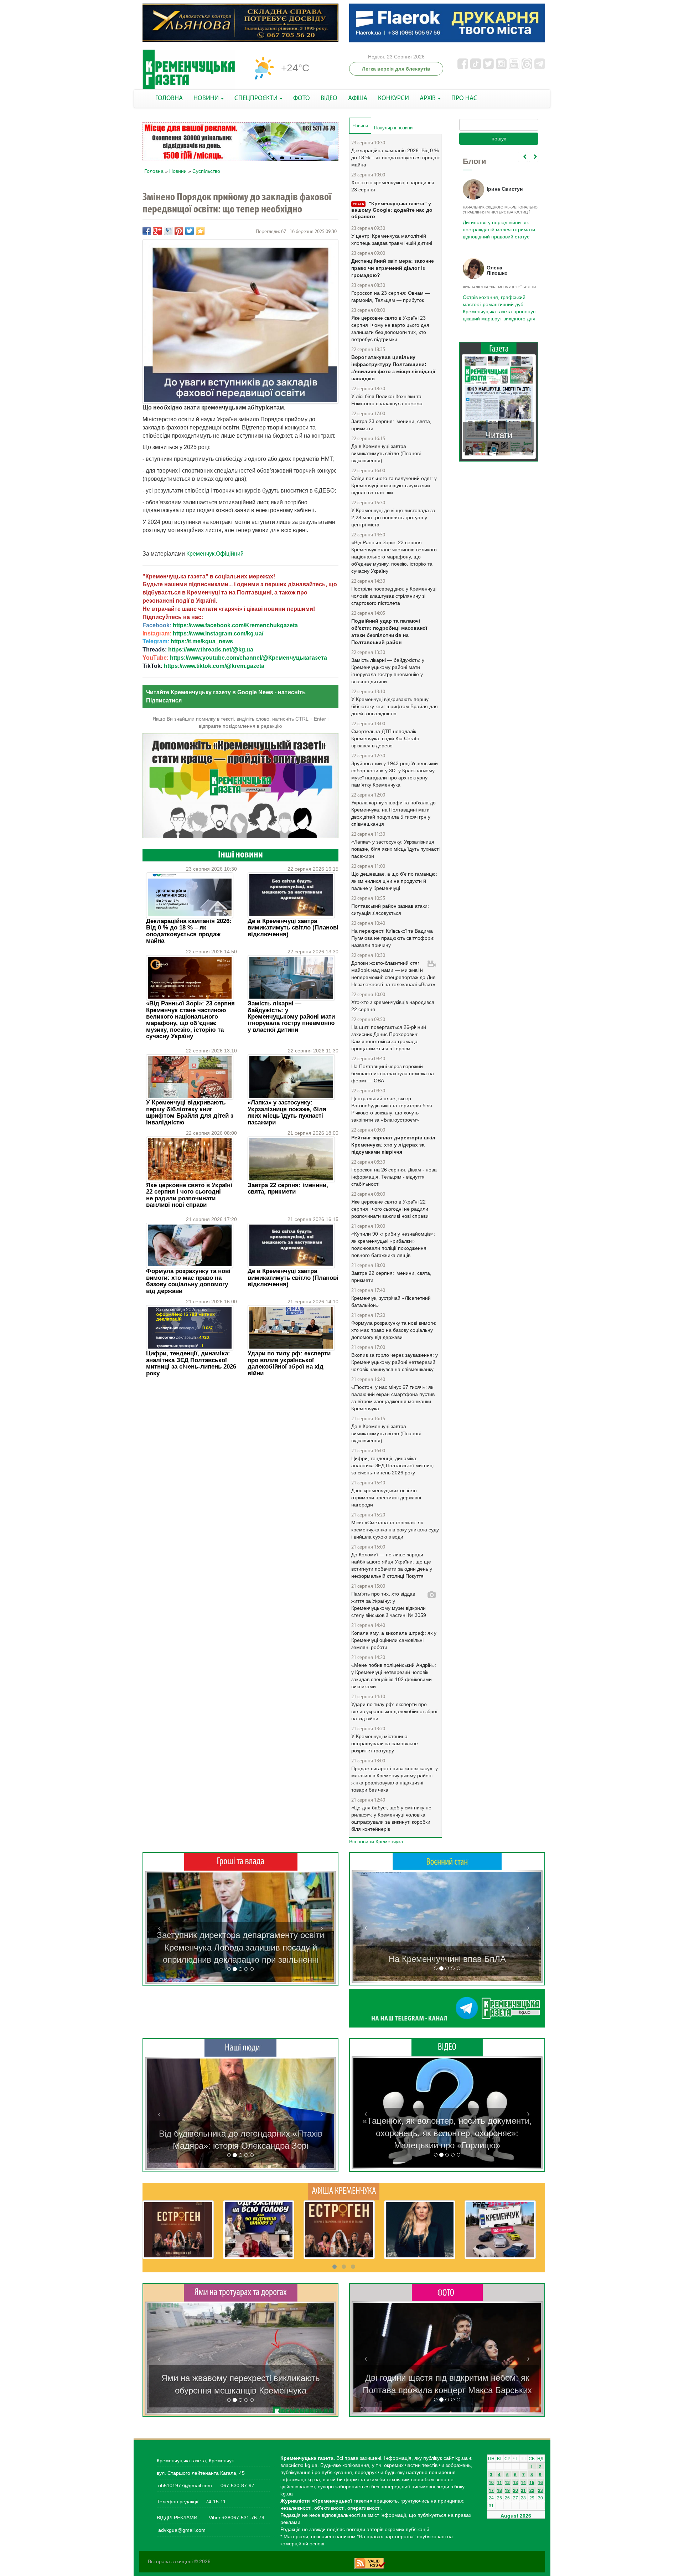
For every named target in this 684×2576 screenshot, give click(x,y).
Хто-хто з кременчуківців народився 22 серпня (393, 1006)
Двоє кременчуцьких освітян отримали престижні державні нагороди (386, 1498)
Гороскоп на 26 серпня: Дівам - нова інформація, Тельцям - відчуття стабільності (394, 1177)
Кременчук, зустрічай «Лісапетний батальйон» (391, 1302)
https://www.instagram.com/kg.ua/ (218, 633)
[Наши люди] (240, 2047)
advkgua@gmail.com (182, 2530)
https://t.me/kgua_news (202, 641)
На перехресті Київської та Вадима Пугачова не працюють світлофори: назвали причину (393, 938)
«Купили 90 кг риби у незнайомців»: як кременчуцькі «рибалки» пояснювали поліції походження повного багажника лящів (393, 1245)
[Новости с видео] (447, 2047)
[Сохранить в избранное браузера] (200, 231)
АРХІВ (428, 99)
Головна (154, 171)
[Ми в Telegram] (447, 2008)
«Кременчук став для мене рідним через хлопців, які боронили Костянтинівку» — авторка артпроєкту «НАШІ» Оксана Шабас (240, 2133)
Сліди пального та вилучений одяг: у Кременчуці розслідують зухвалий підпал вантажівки (394, 485)
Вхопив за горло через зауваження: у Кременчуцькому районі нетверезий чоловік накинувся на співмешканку (395, 1362)
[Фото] (447, 2292)
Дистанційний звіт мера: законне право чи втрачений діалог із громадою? (393, 268)
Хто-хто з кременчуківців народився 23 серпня (393, 186)
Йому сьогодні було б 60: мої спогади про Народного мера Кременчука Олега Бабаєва (497, 226)
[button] (159, 1927)
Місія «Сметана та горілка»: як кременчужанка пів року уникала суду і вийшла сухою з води (395, 1530)
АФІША (358, 99)
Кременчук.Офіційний (215, 554)
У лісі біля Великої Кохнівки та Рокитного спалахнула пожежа (387, 400)
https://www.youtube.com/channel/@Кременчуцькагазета (248, 658)
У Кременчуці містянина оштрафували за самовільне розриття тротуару (385, 1743)
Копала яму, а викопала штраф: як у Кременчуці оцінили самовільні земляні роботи (394, 1640)
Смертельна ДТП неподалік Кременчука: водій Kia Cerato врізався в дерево (385, 738)
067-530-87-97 (237, 2485)
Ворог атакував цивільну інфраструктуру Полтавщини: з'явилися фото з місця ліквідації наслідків (393, 368)
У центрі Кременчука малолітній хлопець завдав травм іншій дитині (392, 239)
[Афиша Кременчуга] (344, 2191)
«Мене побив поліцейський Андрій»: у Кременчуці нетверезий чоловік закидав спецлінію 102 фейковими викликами (394, 1676)
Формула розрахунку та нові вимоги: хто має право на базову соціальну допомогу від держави (188, 1281)
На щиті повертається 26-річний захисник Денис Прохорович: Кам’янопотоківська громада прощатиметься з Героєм (389, 1038)
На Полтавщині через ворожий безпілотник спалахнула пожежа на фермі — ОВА (393, 1073)
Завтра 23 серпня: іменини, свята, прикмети (391, 425)
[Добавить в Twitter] (190, 231)
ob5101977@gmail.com (185, 2485)
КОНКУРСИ (393, 99)
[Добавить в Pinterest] (179, 231)
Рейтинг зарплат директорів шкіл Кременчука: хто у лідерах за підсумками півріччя (393, 1145)
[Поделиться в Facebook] (147, 231)
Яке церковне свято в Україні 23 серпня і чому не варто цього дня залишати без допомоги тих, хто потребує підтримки (390, 329)
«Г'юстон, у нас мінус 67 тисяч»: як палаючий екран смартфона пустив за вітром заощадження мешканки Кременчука (393, 1398)
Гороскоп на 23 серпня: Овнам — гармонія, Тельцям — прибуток (391, 297)
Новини (178, 171)
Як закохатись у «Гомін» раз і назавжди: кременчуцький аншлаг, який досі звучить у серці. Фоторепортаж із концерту (447, 2378)
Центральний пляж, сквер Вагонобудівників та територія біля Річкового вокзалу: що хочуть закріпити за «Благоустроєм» (392, 1109)
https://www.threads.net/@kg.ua (211, 650)
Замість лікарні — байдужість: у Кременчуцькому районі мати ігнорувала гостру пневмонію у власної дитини (291, 1017)
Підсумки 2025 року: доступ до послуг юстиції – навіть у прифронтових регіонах (498, 304)
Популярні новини (393, 128)
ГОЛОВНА (169, 99)
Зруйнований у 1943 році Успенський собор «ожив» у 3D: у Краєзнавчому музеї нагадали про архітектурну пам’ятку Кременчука (395, 774)
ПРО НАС (464, 99)
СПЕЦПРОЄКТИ (257, 99)
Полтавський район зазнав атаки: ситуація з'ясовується (390, 910)
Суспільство (206, 171)
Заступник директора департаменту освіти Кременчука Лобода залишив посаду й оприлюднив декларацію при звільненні (240, 1947)
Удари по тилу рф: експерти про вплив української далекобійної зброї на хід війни (289, 1363)
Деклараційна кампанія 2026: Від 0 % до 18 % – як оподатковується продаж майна (189, 931)
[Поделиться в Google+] (157, 231)
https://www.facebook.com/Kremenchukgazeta (235, 625)
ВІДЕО (329, 99)
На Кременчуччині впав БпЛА (447, 1959)
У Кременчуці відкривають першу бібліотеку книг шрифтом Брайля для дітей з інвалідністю (190, 1112)
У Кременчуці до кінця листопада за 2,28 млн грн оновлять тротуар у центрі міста (393, 517)
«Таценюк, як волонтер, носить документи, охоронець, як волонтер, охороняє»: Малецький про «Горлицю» (447, 2133)
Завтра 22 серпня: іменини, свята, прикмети (288, 1188)
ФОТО (302, 99)
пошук (499, 139)
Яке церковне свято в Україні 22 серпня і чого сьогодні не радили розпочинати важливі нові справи (189, 1195)
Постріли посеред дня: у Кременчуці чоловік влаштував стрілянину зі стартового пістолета (394, 596)
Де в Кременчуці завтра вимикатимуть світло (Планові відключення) (293, 928)
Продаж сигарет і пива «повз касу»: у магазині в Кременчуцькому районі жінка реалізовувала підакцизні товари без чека (395, 1779)
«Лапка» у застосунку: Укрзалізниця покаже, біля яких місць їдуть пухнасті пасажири (287, 1112)
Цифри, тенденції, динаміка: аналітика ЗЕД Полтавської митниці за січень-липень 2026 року (191, 1363)
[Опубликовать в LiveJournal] (168, 231)
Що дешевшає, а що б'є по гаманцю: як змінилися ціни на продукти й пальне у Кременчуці (394, 881)
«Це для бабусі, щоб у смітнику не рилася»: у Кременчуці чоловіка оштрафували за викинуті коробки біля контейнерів (391, 1818)
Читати (499, 428)
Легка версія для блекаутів (396, 69)
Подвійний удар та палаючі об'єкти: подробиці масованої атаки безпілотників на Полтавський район (389, 632)
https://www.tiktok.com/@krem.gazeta (214, 666)
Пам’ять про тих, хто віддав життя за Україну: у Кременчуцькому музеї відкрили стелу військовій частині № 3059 (389, 1604)
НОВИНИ (207, 99)
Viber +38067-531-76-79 (236, 2518)
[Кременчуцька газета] (189, 70)
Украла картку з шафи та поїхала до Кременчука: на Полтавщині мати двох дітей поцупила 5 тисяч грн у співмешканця (393, 813)
